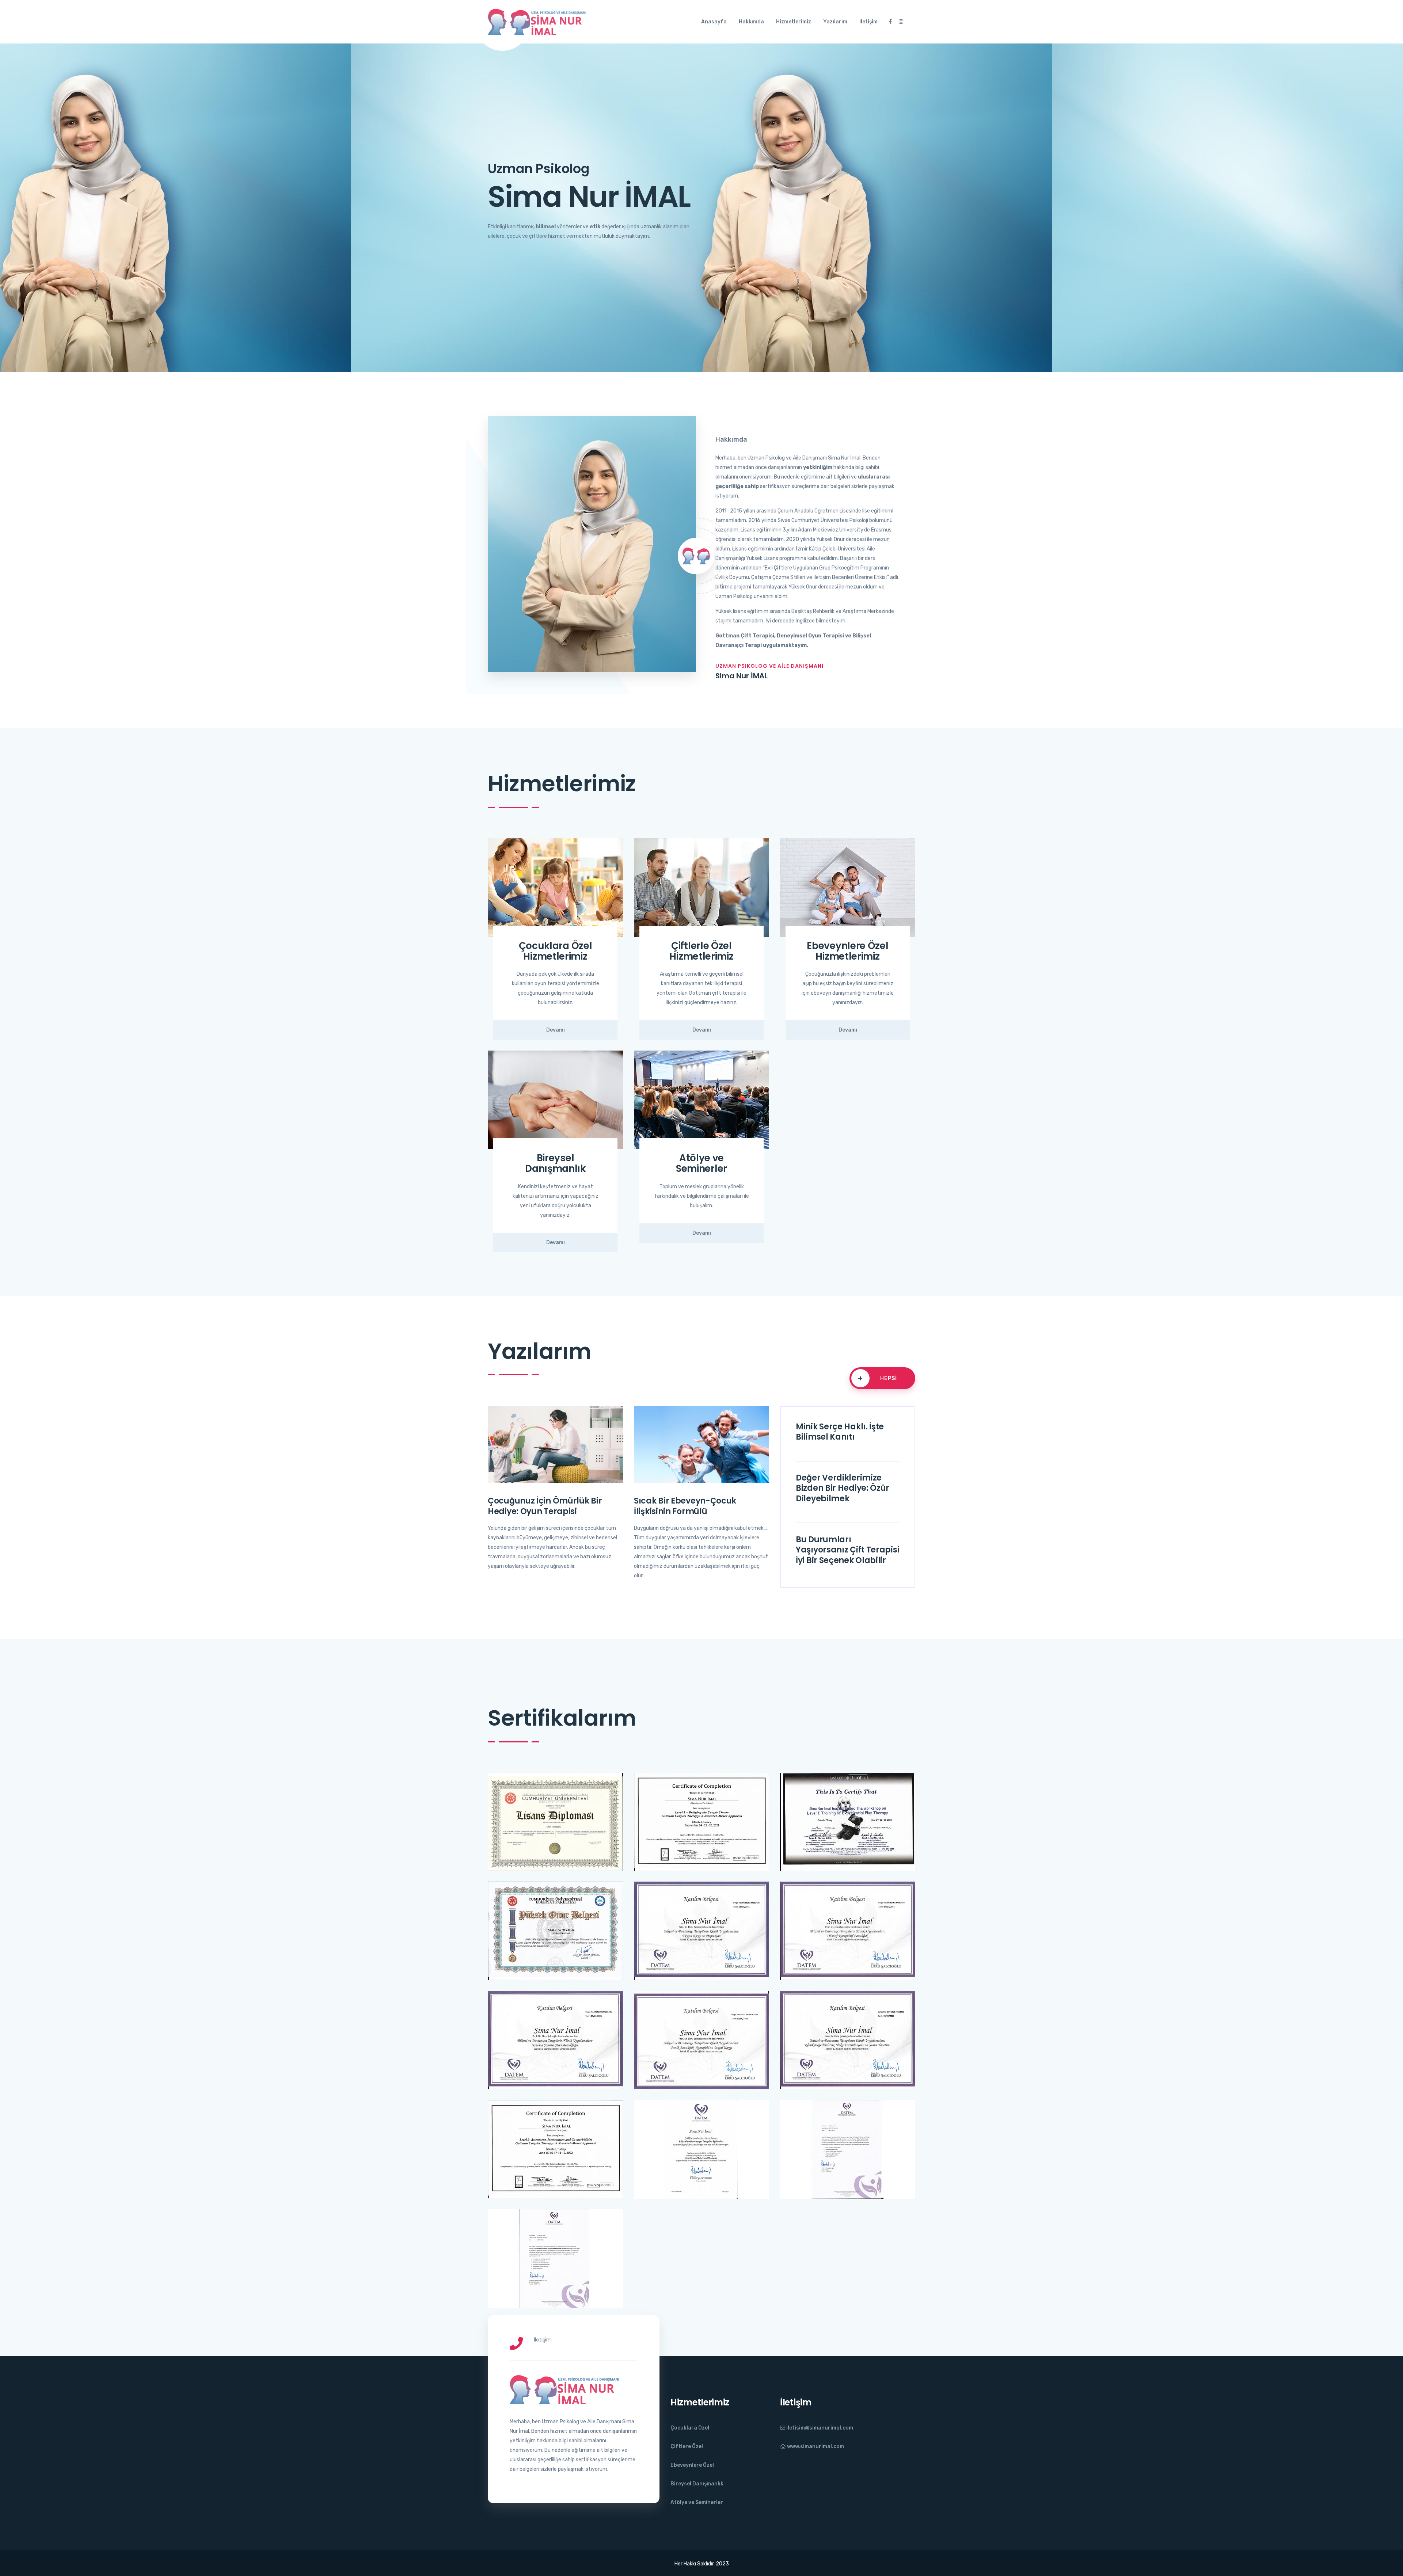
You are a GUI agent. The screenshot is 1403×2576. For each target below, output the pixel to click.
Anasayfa (714, 22)
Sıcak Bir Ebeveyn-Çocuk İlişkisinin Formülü (685, 1506)
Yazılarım (835, 22)
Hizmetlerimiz (794, 22)
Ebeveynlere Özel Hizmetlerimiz (847, 951)
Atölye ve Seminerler (701, 1163)
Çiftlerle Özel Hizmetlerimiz (701, 951)
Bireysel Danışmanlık (555, 1163)
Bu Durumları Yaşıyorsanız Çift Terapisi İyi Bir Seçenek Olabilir (847, 1550)
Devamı (556, 1030)
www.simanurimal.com (815, 2447)
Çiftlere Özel (687, 2447)
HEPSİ (877, 1378)
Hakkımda (751, 22)
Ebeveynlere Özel (692, 2465)
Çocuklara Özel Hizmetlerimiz (556, 951)
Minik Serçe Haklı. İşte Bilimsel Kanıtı (840, 1432)
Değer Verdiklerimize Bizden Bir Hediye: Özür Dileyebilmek (843, 1488)
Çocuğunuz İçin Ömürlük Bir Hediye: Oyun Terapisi (545, 1506)
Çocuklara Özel (690, 2428)
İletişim (868, 22)
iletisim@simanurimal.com (819, 2428)
